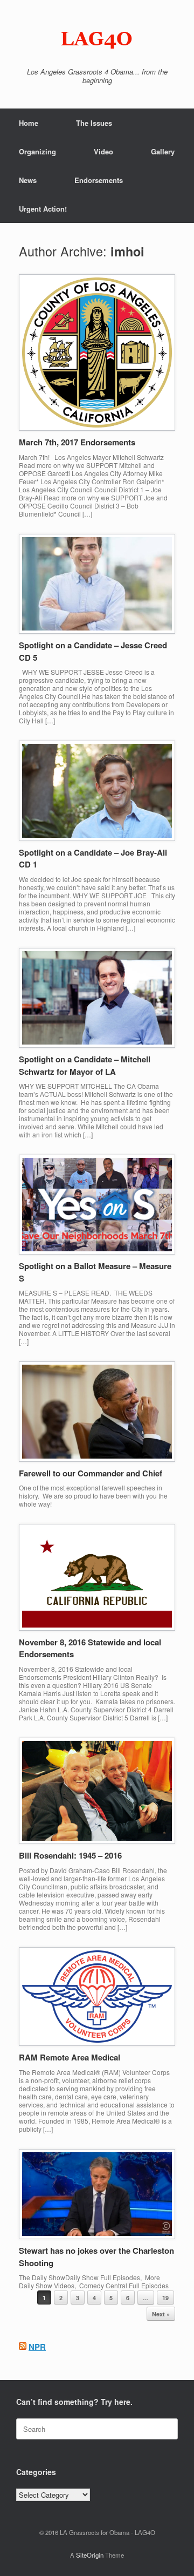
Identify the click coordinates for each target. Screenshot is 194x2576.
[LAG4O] (97, 38)
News (28, 180)
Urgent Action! (43, 209)
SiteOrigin (90, 2555)
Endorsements (99, 180)
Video (103, 151)
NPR (37, 2347)
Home (29, 123)
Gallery (163, 151)
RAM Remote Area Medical (70, 2057)
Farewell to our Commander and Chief (91, 1473)
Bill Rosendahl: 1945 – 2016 (70, 1855)
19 (165, 2298)
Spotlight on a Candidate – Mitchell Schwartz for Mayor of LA (85, 1065)
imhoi (127, 251)
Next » (161, 2314)
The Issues (94, 123)
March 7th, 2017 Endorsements (77, 442)
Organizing (37, 151)
